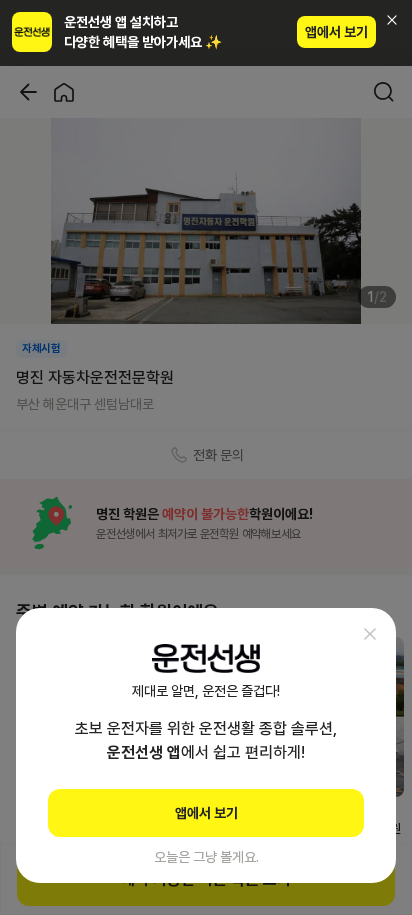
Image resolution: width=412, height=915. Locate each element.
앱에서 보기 (336, 32)
